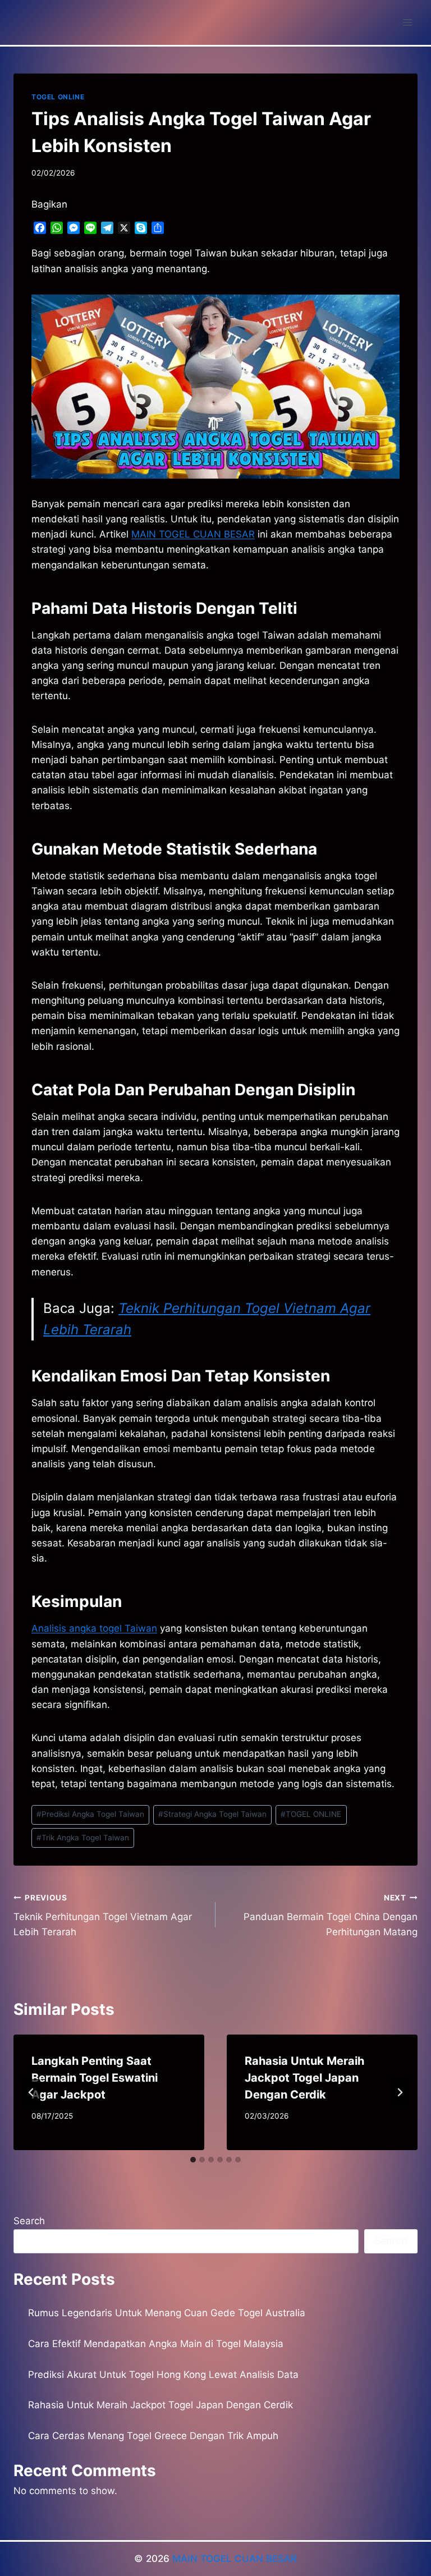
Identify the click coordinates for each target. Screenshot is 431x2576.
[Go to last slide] (31, 2092)
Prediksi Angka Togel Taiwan (90, 1814)
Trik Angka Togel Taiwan (83, 1838)
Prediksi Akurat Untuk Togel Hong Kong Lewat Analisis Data (163, 2375)
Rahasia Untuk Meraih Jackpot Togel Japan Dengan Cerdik (304, 2078)
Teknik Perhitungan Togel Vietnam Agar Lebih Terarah (103, 1916)
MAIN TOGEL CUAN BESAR (235, 2559)
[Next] (400, 2092)
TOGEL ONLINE (58, 97)
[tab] (193, 2160)
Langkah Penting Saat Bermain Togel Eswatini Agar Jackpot (95, 2078)
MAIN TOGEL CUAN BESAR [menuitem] (193, 534)
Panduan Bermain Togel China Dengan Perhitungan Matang (331, 1916)
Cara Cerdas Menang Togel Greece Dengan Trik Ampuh (153, 2436)
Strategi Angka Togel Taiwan (212, 1814)
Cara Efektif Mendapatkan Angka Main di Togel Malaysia (156, 2344)
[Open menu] (407, 22)
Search (29, 2221)
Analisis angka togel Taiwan (94, 1628)
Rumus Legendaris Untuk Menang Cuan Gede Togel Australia (167, 2313)
